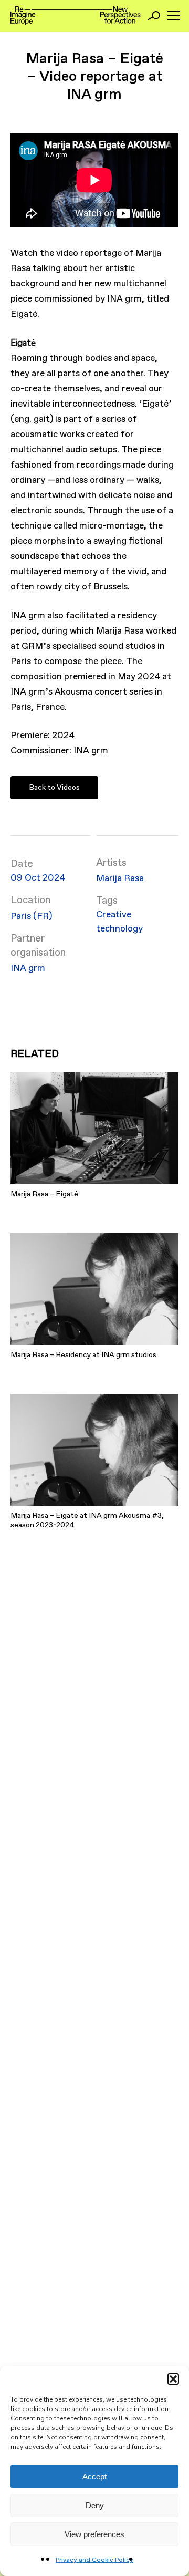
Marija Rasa (120, 879)
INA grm (28, 969)
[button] (173, 2379)
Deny (95, 2505)
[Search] (154, 16)
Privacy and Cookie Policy (94, 2560)
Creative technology (119, 922)
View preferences (94, 2534)
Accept (94, 2476)
